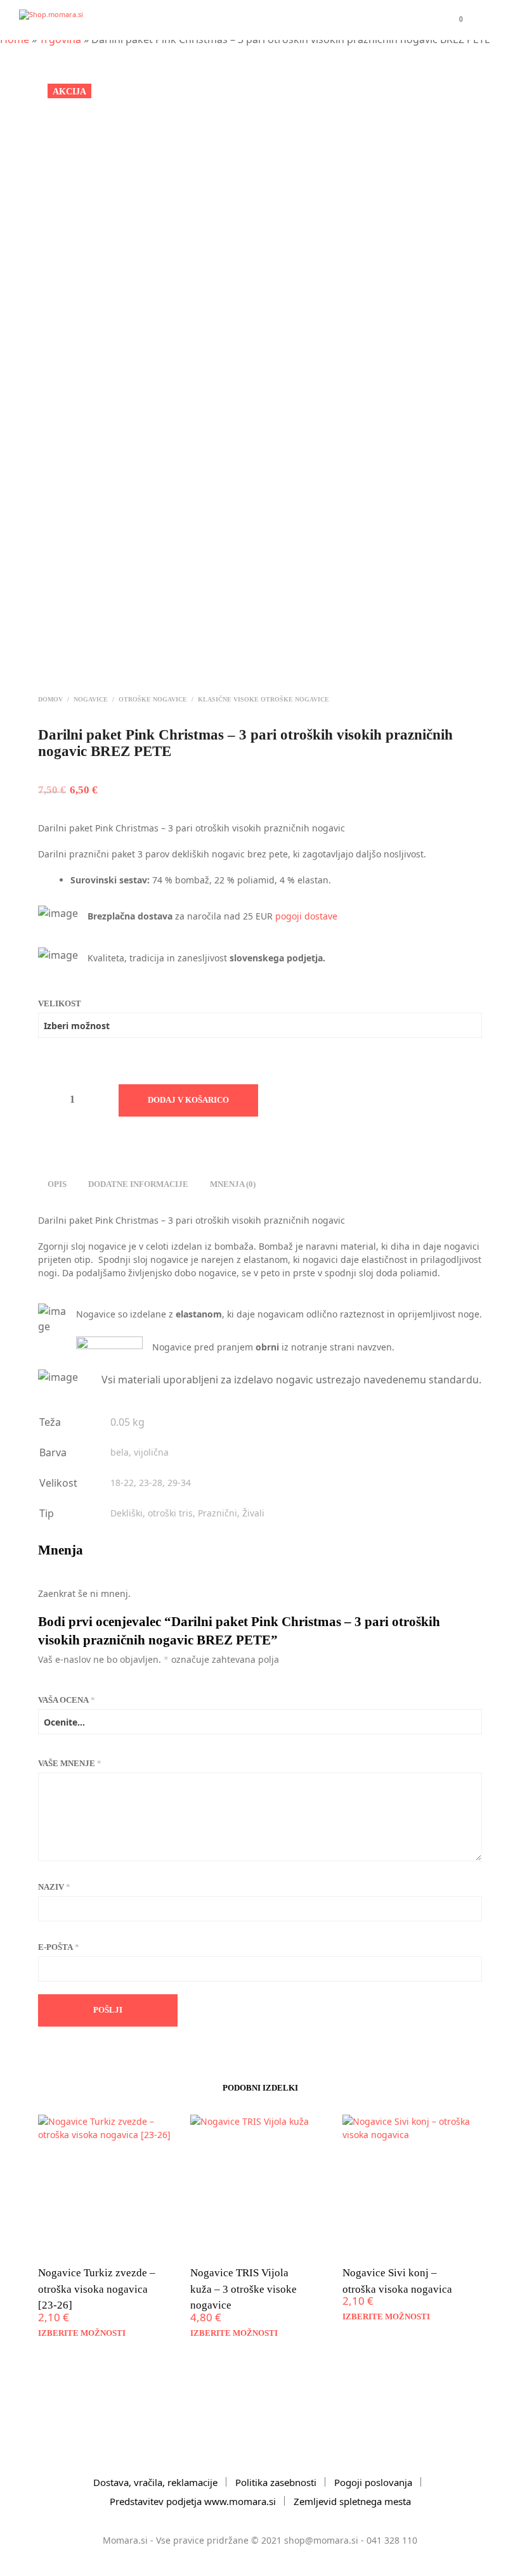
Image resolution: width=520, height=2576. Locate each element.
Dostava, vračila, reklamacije (155, 2482)
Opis (57, 1184)
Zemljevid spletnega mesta (352, 2501)
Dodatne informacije (138, 1184)
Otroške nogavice (153, 699)
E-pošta (59, 1947)
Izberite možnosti (82, 2333)
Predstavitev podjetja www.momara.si (193, 2501)
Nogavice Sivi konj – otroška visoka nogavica (397, 2281)
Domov (50, 699)
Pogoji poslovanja (373, 2482)
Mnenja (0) (233, 1184)
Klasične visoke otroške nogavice (263, 699)
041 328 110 (392, 2540)
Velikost (60, 1003)
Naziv (54, 1887)
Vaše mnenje (70, 1763)
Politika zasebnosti (276, 2482)
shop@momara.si (321, 2540)
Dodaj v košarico (188, 1100)
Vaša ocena (67, 1700)
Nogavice (91, 699)
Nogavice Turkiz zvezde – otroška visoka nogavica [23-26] (97, 2289)
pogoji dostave (306, 916)
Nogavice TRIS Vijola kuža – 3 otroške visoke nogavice (244, 2289)
